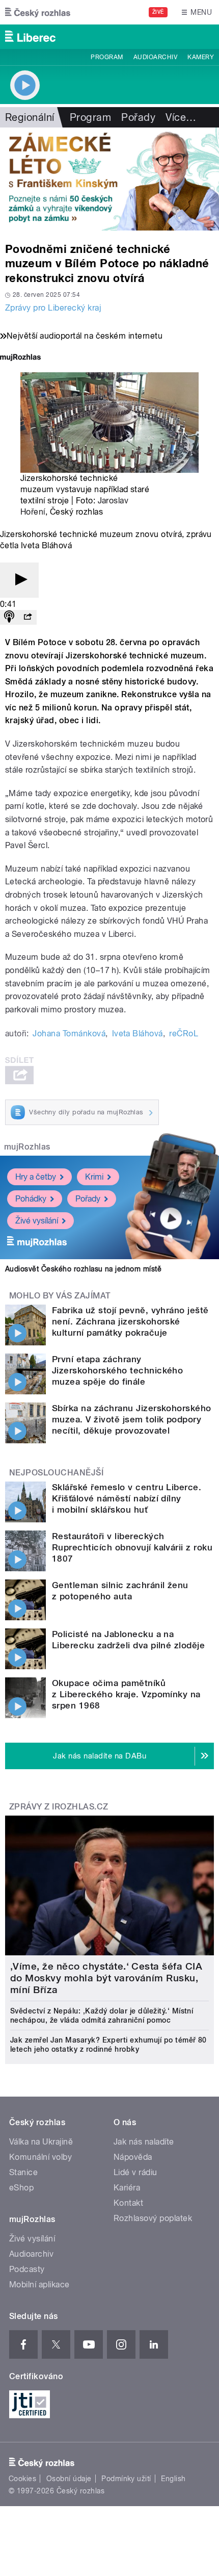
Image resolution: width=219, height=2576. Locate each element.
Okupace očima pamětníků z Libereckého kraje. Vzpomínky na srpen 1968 (126, 1694)
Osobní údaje (69, 2479)
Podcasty (27, 2269)
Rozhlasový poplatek (153, 2218)
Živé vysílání (37, 1221)
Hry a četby (36, 1177)
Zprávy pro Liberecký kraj (53, 308)
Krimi (94, 1177)
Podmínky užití (126, 2479)
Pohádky (31, 1199)
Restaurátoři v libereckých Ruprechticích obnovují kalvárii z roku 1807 (132, 1547)
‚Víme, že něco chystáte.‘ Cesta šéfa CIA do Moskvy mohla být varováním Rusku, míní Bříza (106, 1978)
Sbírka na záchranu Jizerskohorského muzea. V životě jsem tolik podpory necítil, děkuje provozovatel (132, 1419)
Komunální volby (40, 2157)
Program (107, 57)
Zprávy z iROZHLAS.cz (59, 1807)
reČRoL (184, 1034)
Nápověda (133, 2157)
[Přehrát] (19, 580)
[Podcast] (9, 617)
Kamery (201, 57)
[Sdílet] (28, 617)
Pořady (138, 117)
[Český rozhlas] (38, 12)
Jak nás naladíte (144, 2142)
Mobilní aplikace (39, 2285)
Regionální (30, 117)
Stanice (23, 2172)
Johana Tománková (69, 1034)
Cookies (22, 2479)
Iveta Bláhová (138, 1034)
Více (181, 117)
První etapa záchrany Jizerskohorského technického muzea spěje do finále (117, 1370)
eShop (21, 2188)
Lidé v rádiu (135, 2172)
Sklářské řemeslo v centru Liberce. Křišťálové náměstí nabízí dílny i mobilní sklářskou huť (127, 1498)
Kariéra (127, 2188)
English (173, 2479)
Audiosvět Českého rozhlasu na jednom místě (83, 1269)
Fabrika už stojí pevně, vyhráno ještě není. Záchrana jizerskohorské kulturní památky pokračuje (130, 1321)
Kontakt (128, 2203)
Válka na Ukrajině (41, 2142)
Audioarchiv (155, 57)
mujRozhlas (27, 1147)
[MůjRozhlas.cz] (20, 358)
